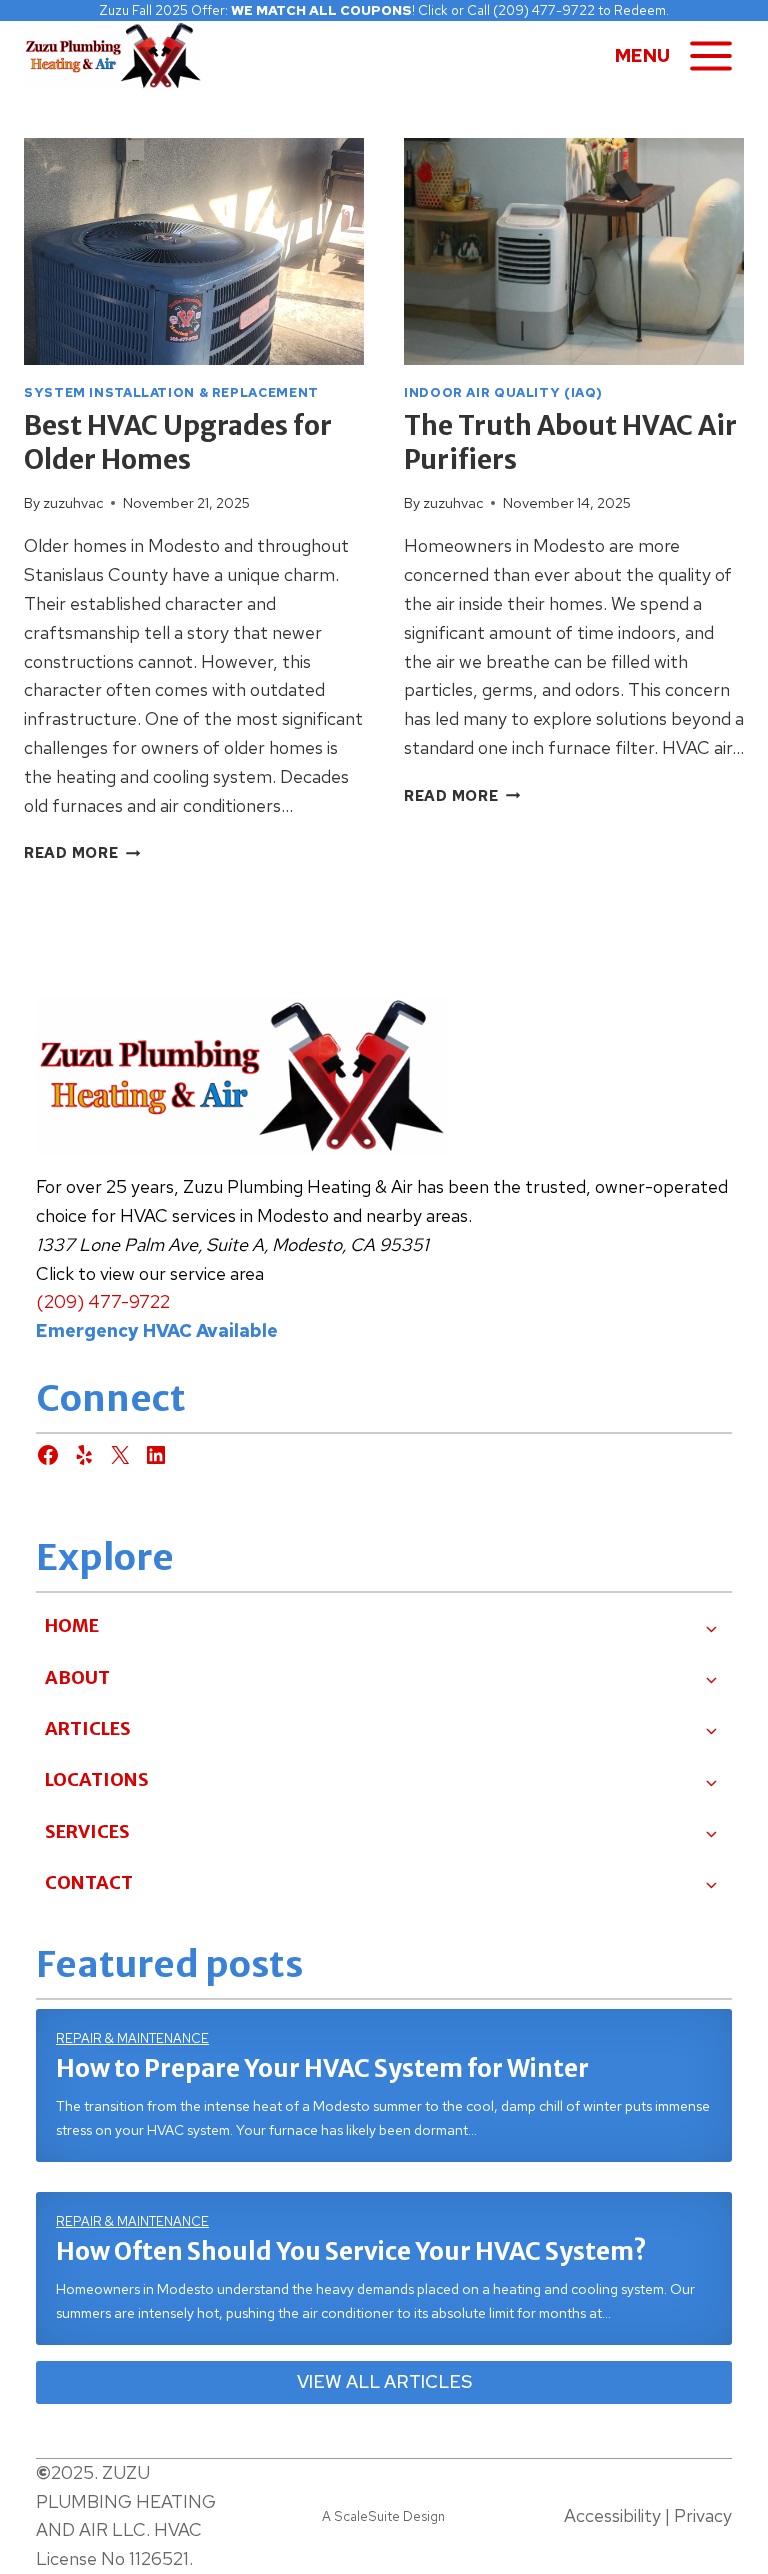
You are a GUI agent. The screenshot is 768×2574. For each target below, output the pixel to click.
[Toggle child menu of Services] (711, 1832)
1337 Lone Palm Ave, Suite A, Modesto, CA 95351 (232, 1244)
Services (87, 1831)
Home (72, 1625)
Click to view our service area (150, 1273)
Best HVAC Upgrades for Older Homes (178, 442)
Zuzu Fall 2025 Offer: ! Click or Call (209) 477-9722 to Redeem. (384, 10)
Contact (89, 1882)
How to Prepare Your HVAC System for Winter (322, 2069)
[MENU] (711, 56)
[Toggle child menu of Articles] (711, 1729)
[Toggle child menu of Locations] (711, 1781)
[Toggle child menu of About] (711, 1678)
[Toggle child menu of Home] (711, 1627)
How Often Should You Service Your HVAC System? (351, 2252)
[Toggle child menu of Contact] (711, 1883)
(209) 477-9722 (103, 1301)
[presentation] (194, 251)
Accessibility (612, 2515)
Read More (82, 852)
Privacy (703, 2515)
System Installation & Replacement (171, 392)
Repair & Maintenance (132, 2038)
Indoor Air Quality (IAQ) (503, 392)
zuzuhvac (73, 502)
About (77, 1677)
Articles (88, 1728)
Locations (97, 1779)
